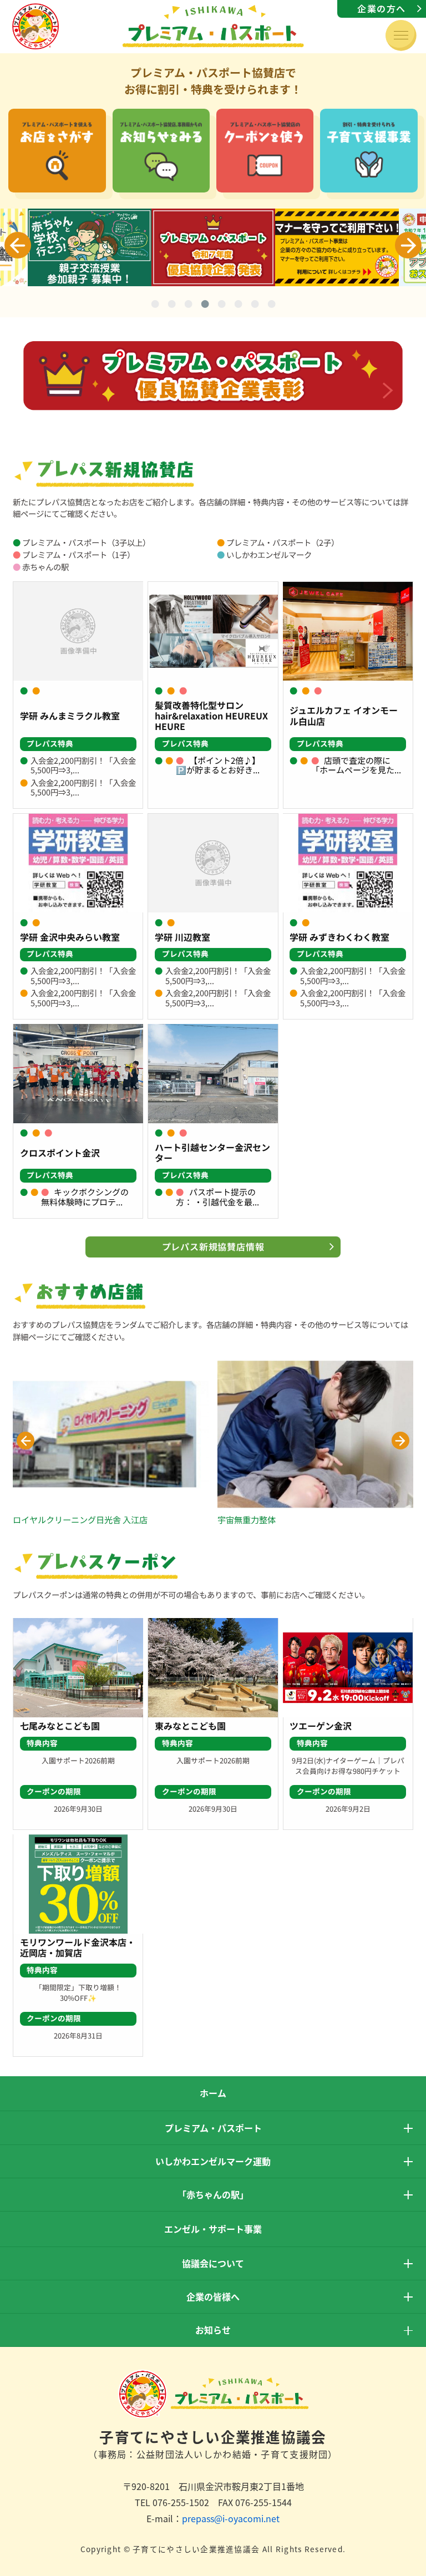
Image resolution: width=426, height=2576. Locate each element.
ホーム (213, 2093)
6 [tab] (238, 306)
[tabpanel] (213, 247)
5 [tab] (221, 306)
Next (408, 245)
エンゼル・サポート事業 (213, 2229)
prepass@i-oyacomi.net (231, 2518)
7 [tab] (255, 306)
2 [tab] (171, 306)
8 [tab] (271, 306)
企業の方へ (382, 8)
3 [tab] (188, 306)
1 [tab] (155, 306)
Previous (18, 245)
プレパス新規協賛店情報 (213, 1246)
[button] (26, 1441)
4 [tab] (205, 306)
